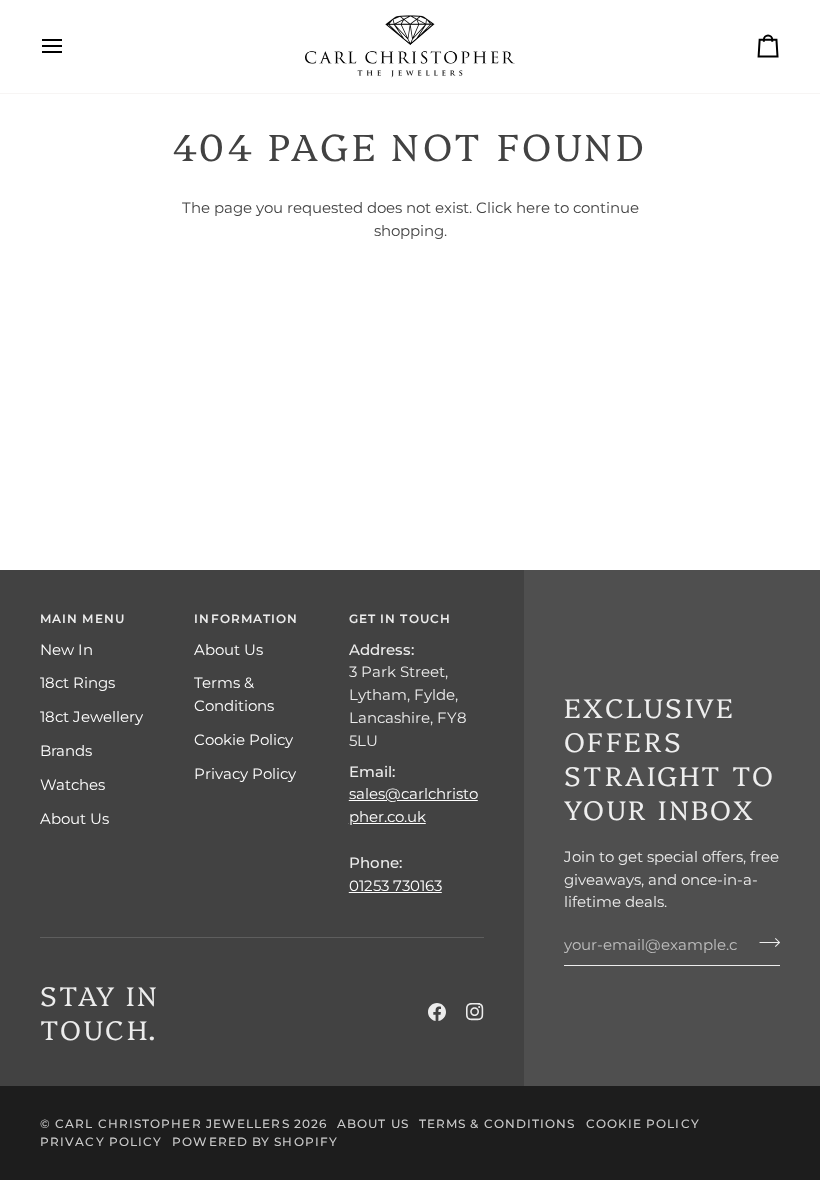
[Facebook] (437, 1012)
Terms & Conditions (497, 1123)
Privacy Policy (245, 773)
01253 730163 (395, 885)
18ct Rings (77, 682)
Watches (72, 784)
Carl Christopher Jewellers (172, 1123)
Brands (66, 750)
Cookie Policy (243, 739)
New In (66, 649)
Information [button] (246, 618)
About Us (74, 818)
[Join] (763, 942)
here (533, 207)
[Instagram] (475, 1012)
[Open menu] (70, 46)
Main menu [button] (82, 618)
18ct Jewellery (91, 716)
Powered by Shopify (255, 1141)
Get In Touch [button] (400, 618)
